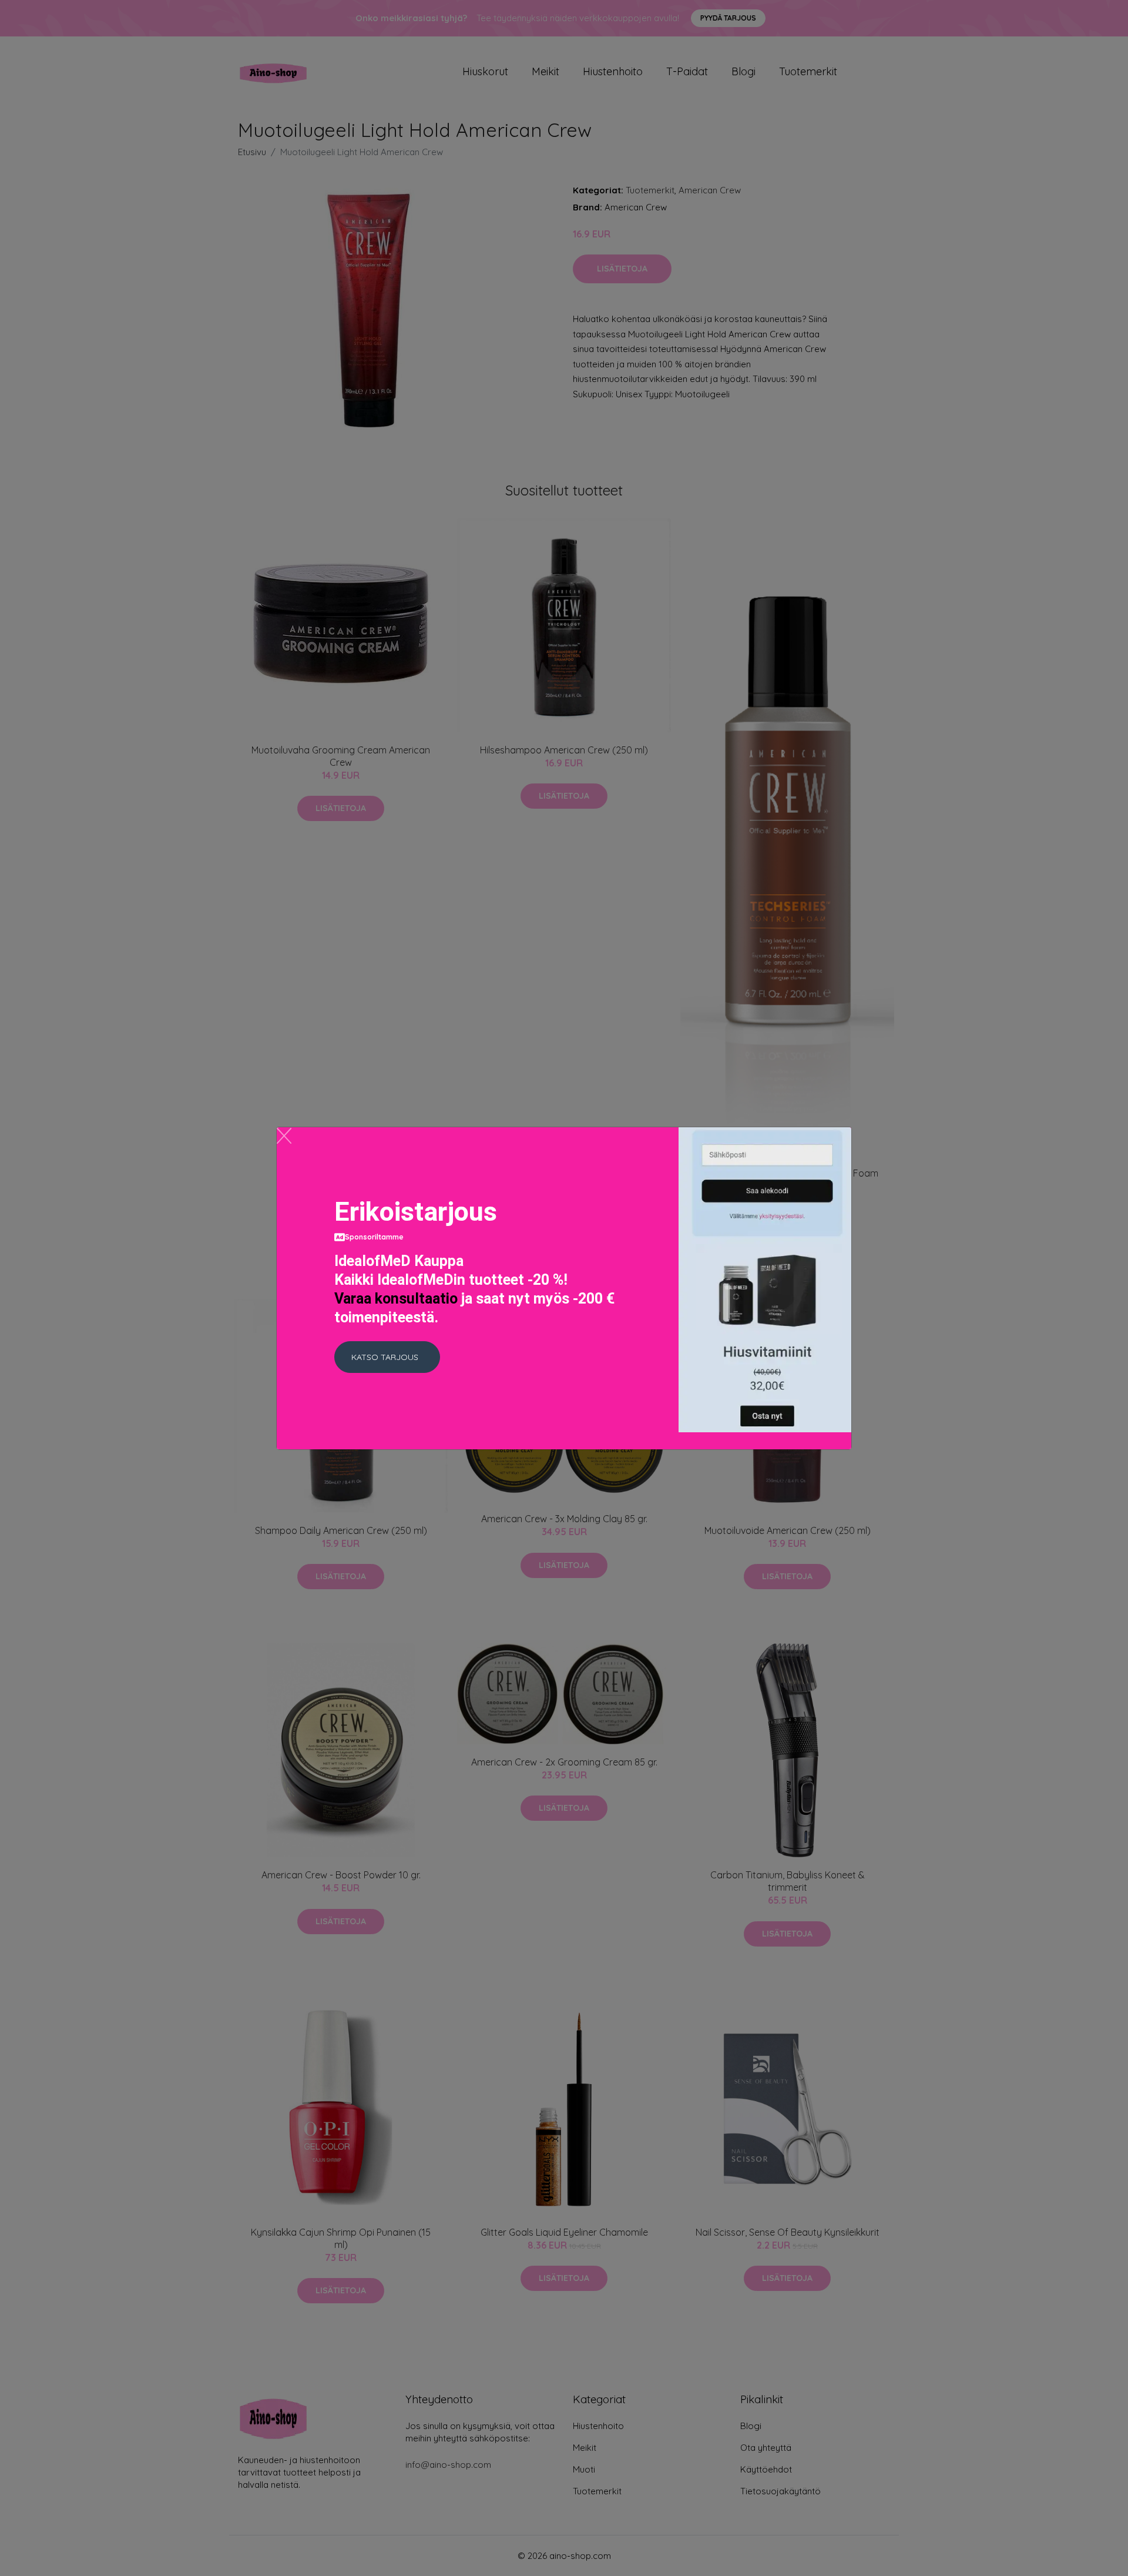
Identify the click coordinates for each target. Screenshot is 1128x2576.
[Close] (284, 1136)
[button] (387, 1357)
